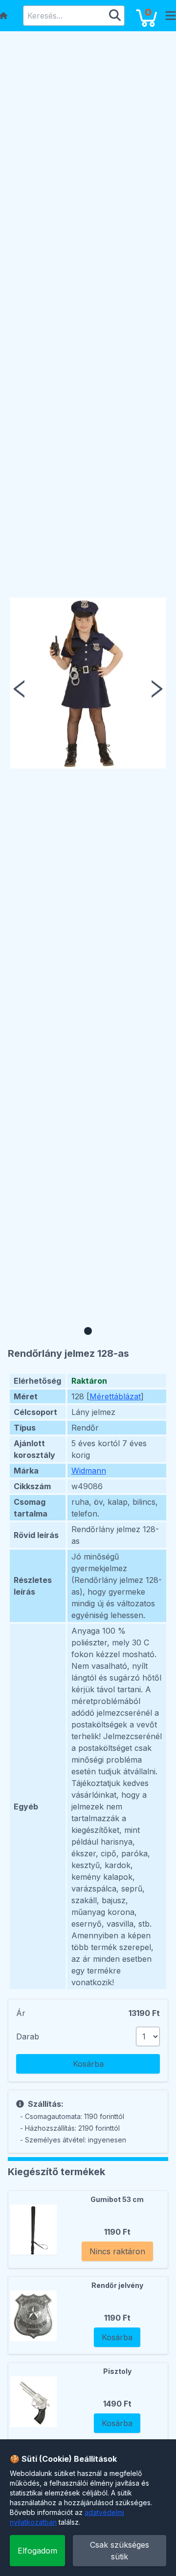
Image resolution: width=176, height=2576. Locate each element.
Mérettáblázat (115, 1396)
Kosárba (88, 2064)
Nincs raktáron (117, 2251)
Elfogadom (37, 2551)
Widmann (89, 1471)
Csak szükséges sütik (120, 2551)
